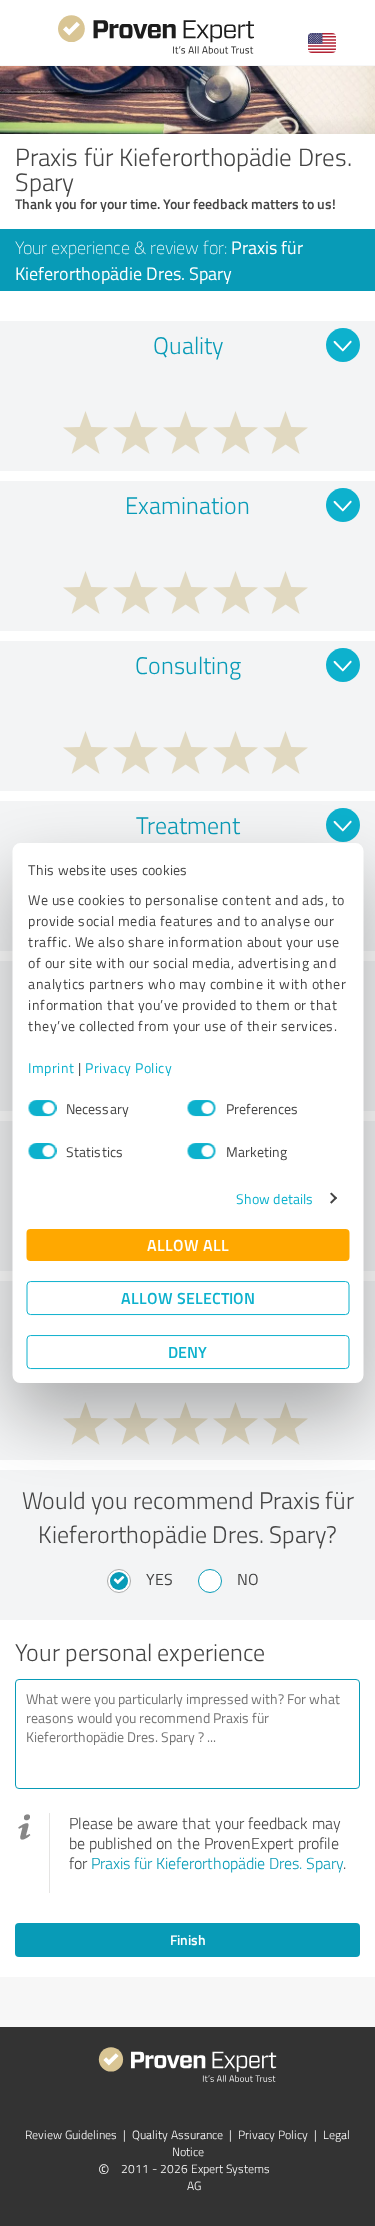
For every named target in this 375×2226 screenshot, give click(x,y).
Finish (188, 1939)
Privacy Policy (128, 1067)
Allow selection (188, 1297)
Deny (187, 1351)
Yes (159, 1579)
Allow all (188, 1244)
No (248, 1579)
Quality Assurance (177, 2134)
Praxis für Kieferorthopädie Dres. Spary (217, 1863)
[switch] (202, 1108)
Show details (274, 1198)
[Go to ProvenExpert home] (156, 51)
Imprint (51, 1067)
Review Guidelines (71, 2134)
